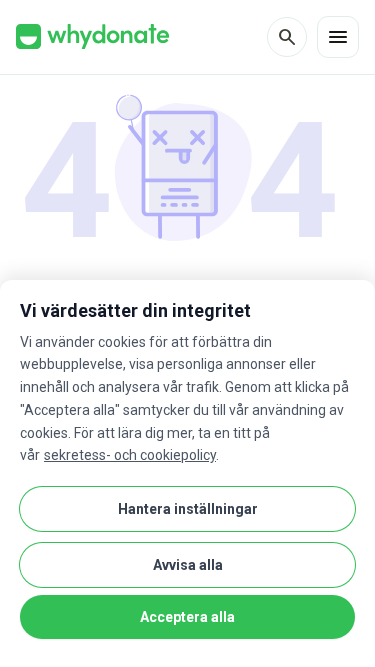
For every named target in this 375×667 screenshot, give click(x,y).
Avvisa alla (188, 565)
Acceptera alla (187, 617)
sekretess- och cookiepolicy (130, 455)
